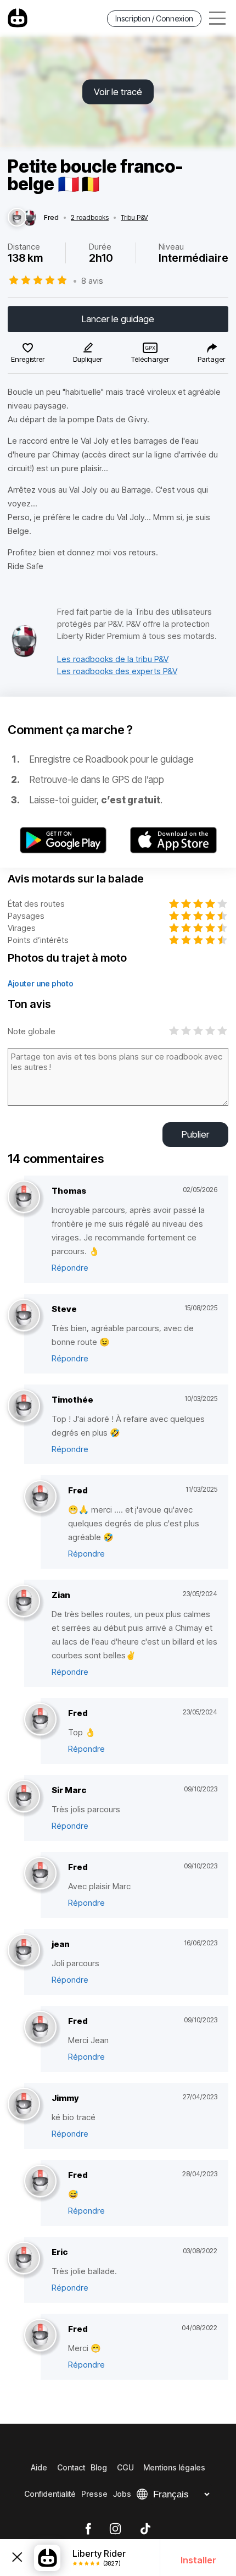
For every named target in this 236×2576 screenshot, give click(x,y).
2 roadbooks (90, 218)
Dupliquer (88, 359)
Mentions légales (174, 2467)
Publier (195, 1134)
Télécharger (150, 359)
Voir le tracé (118, 92)
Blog (99, 2467)
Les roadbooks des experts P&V (117, 671)
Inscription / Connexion (154, 18)
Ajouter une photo (41, 983)
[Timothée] (24, 1406)
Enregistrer (28, 359)
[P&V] (24, 655)
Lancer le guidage (118, 319)
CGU (125, 2467)
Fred (51, 218)
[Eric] (24, 2258)
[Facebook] (88, 2529)
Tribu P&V (134, 218)
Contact (71, 2467)
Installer (198, 2560)
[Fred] (17, 218)
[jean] (24, 1951)
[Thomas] (24, 1197)
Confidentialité (50, 2494)
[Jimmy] (24, 2105)
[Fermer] (17, 2558)
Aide (39, 2467)
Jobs (122, 2494)
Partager (211, 359)
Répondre (70, 1268)
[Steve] (24, 1315)
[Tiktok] (145, 2529)
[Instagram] (115, 2529)
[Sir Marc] (24, 1797)
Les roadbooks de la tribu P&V (113, 659)
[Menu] (217, 18)
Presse (94, 2494)
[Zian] (24, 1601)
